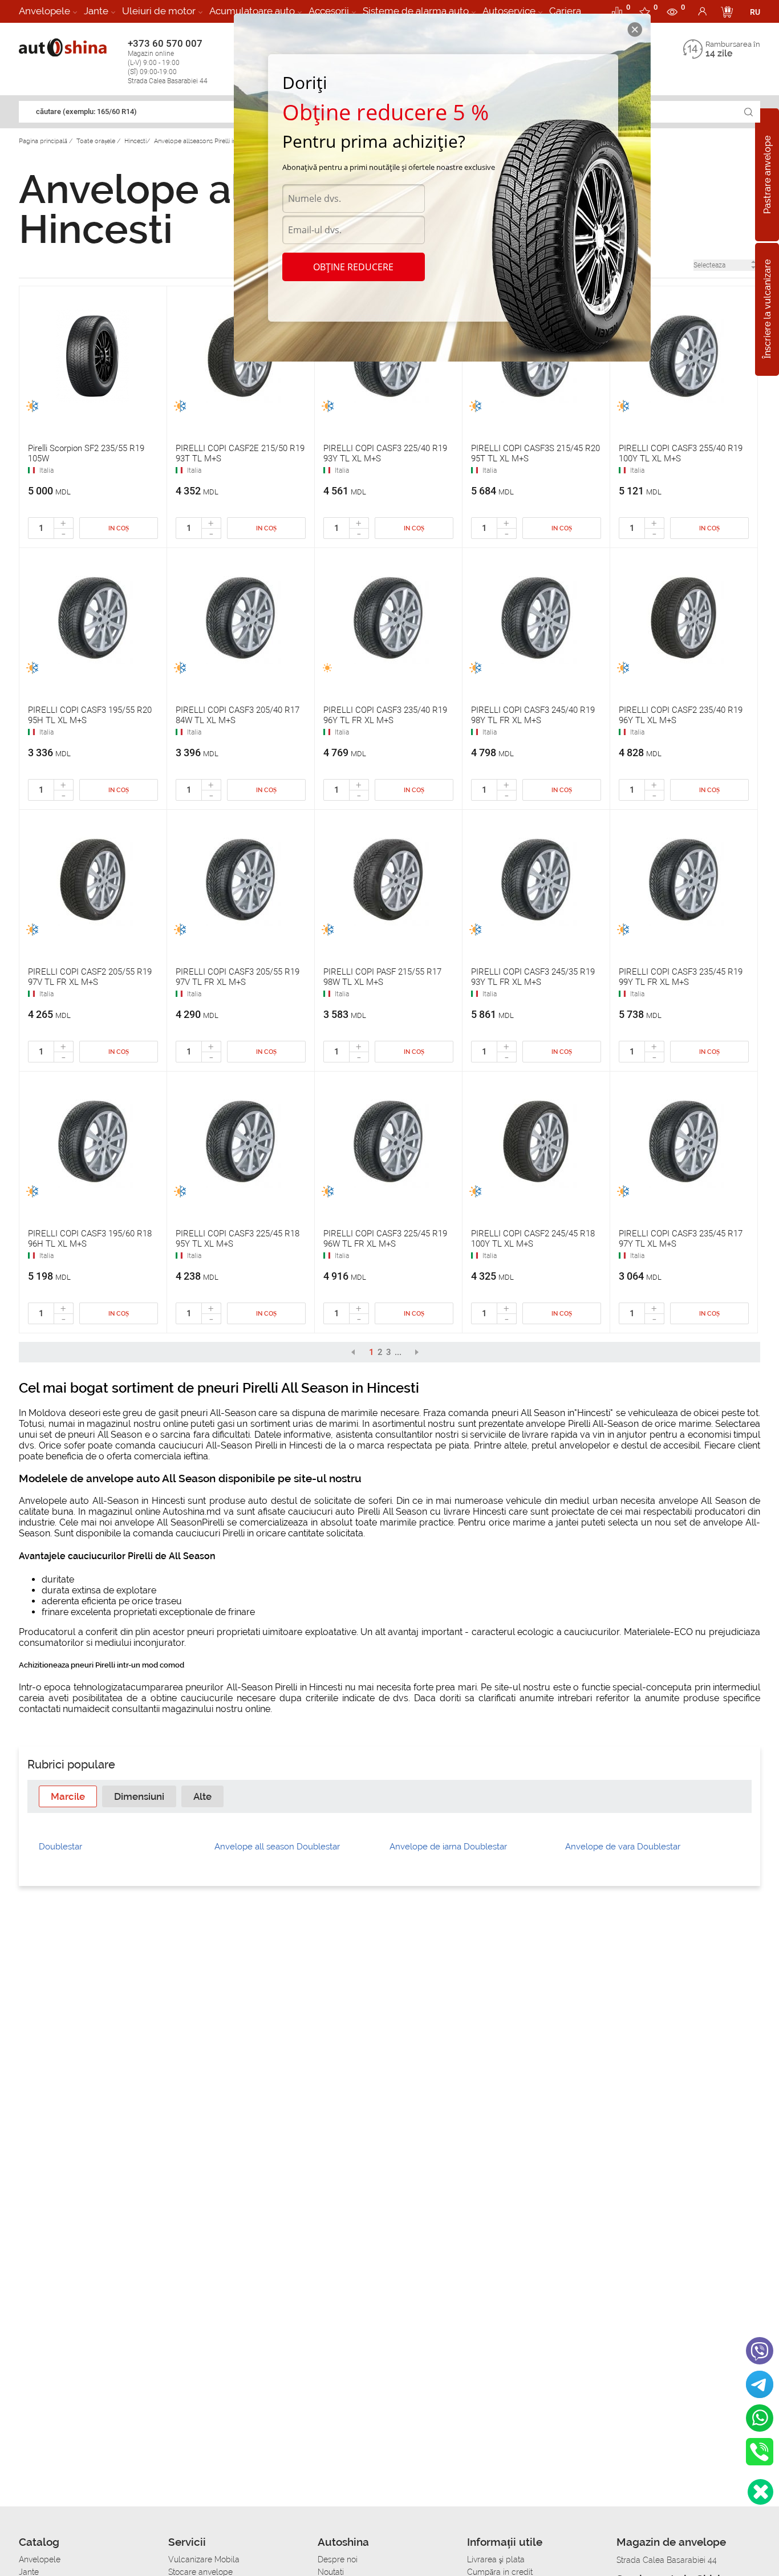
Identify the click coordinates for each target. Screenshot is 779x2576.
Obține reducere (353, 267)
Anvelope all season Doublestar (277, 1847)
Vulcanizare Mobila (204, 2559)
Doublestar (60, 1847)
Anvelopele (44, 11)
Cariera (565, 11)
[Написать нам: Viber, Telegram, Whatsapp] (760, 2492)
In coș (119, 528)
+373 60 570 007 (168, 61)
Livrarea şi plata (496, 2559)
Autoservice (509, 11)
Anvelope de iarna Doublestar (448, 1847)
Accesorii (329, 11)
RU (755, 12)
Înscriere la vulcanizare (767, 310)
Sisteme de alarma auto (416, 11)
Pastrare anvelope (767, 175)
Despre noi (338, 2559)
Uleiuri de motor (159, 11)
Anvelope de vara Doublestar (623, 1847)
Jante (96, 11)
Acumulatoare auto (252, 11)
